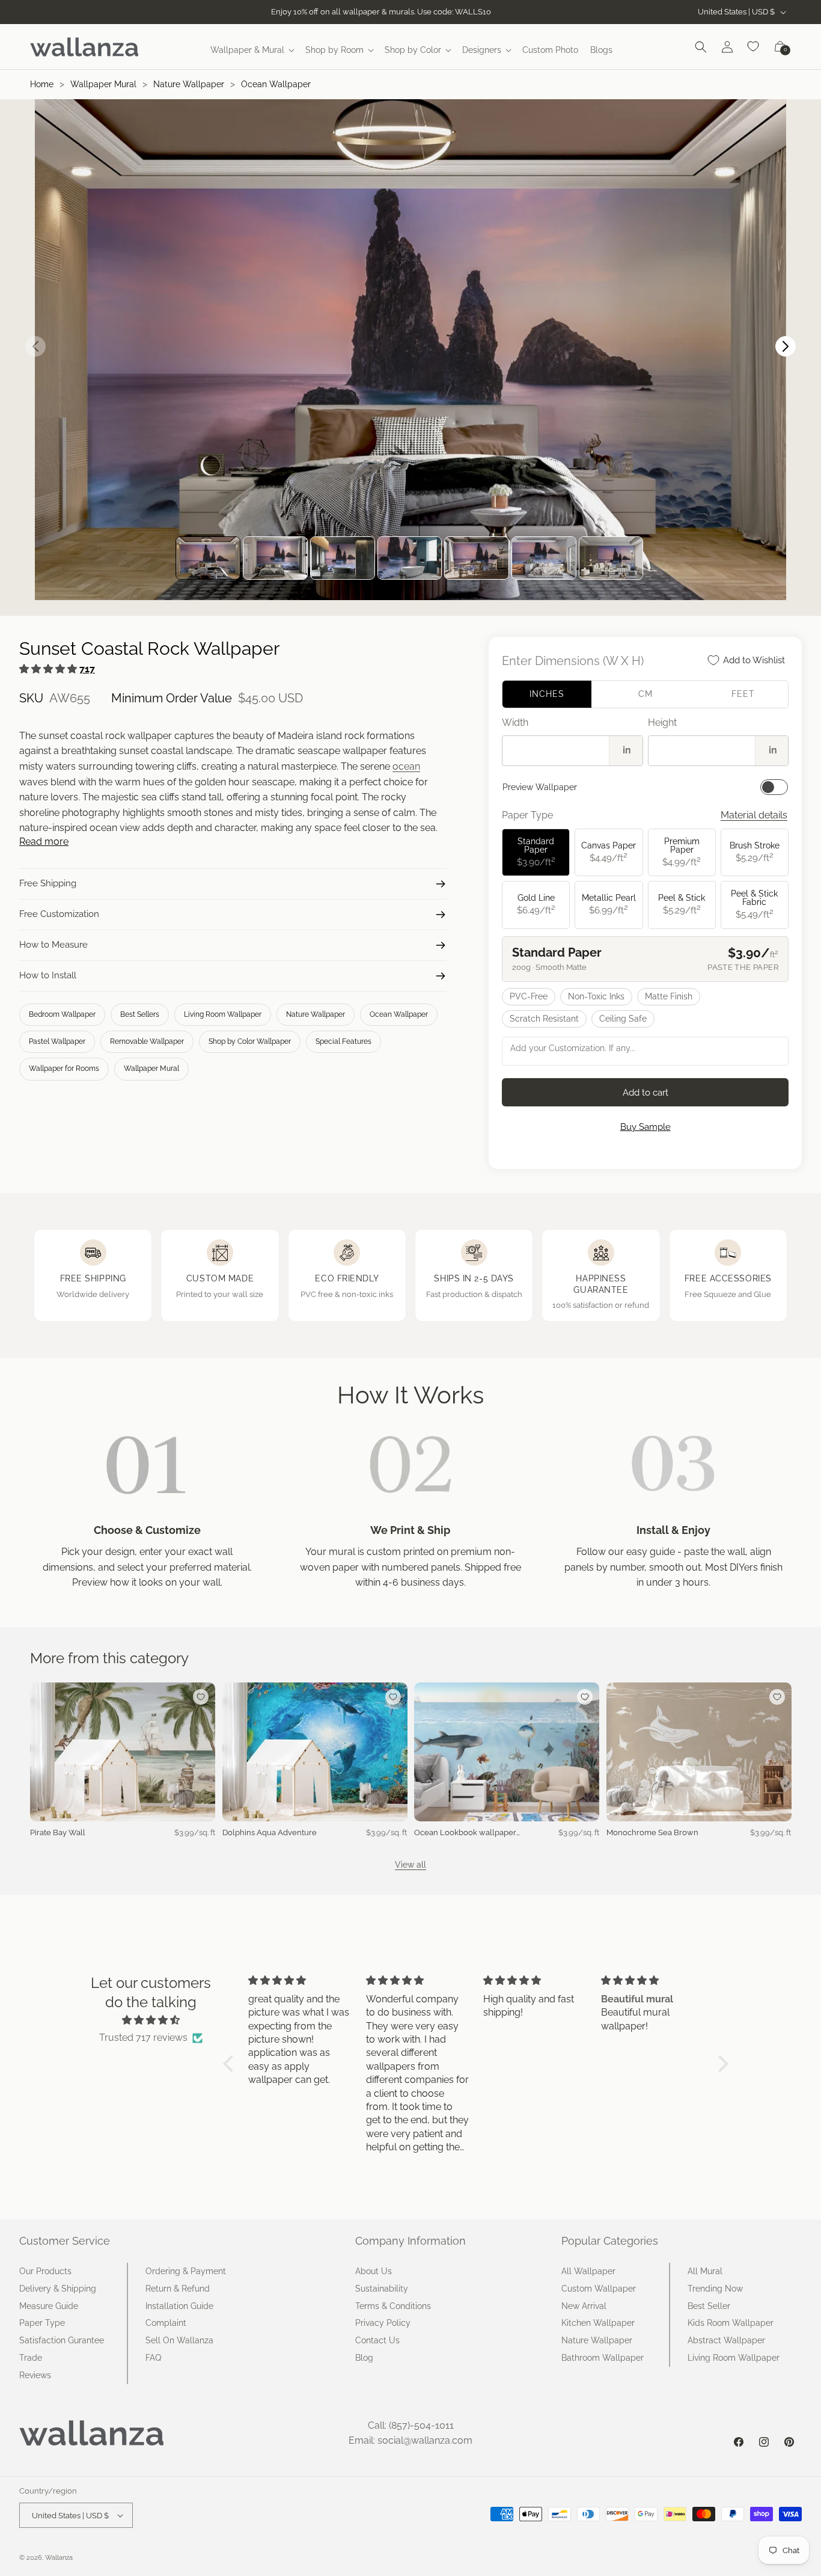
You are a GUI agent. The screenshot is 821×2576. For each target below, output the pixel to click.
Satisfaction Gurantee (62, 2340)
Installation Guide (179, 2306)
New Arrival (584, 2306)
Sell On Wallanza (179, 2340)
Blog (364, 2358)
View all (410, 1865)
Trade (31, 2358)
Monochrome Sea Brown (652, 1832)
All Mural (705, 2271)
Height (662, 722)
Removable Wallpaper (147, 1041)
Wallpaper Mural (103, 84)
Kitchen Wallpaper (598, 2323)
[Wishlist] (754, 47)
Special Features (343, 1041)
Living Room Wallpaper (223, 1014)
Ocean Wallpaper (276, 84)
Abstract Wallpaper (726, 2340)
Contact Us (377, 2340)
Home (42, 84)
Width (515, 722)
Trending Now (715, 2289)
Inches (547, 694)
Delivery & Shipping (58, 2289)
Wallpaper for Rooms (64, 1069)
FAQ (153, 2358)
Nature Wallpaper (189, 84)
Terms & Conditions (393, 2306)
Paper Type (42, 2323)
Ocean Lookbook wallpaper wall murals (465, 1833)
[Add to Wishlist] (201, 1697)
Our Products (45, 2271)
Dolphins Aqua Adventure (270, 1832)
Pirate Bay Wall (58, 1832)
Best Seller (709, 2306)
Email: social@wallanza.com (410, 2440)
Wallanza (59, 2558)
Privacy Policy (383, 2323)
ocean (406, 766)
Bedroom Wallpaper (62, 1014)
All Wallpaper (588, 2271)
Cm (646, 694)
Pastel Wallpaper (57, 1041)
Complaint (166, 2323)
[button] (252, 50)
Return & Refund (178, 2289)
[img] (151, 2020)
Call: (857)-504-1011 (411, 2425)
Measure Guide (49, 2306)
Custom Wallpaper (599, 2289)
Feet (743, 694)
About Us (374, 2271)
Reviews (35, 2375)
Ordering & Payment (186, 2271)
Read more (44, 842)
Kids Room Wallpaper (731, 2323)
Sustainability (382, 2289)
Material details (754, 815)
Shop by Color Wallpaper (250, 1041)
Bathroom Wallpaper (603, 2358)
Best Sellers (140, 1014)
